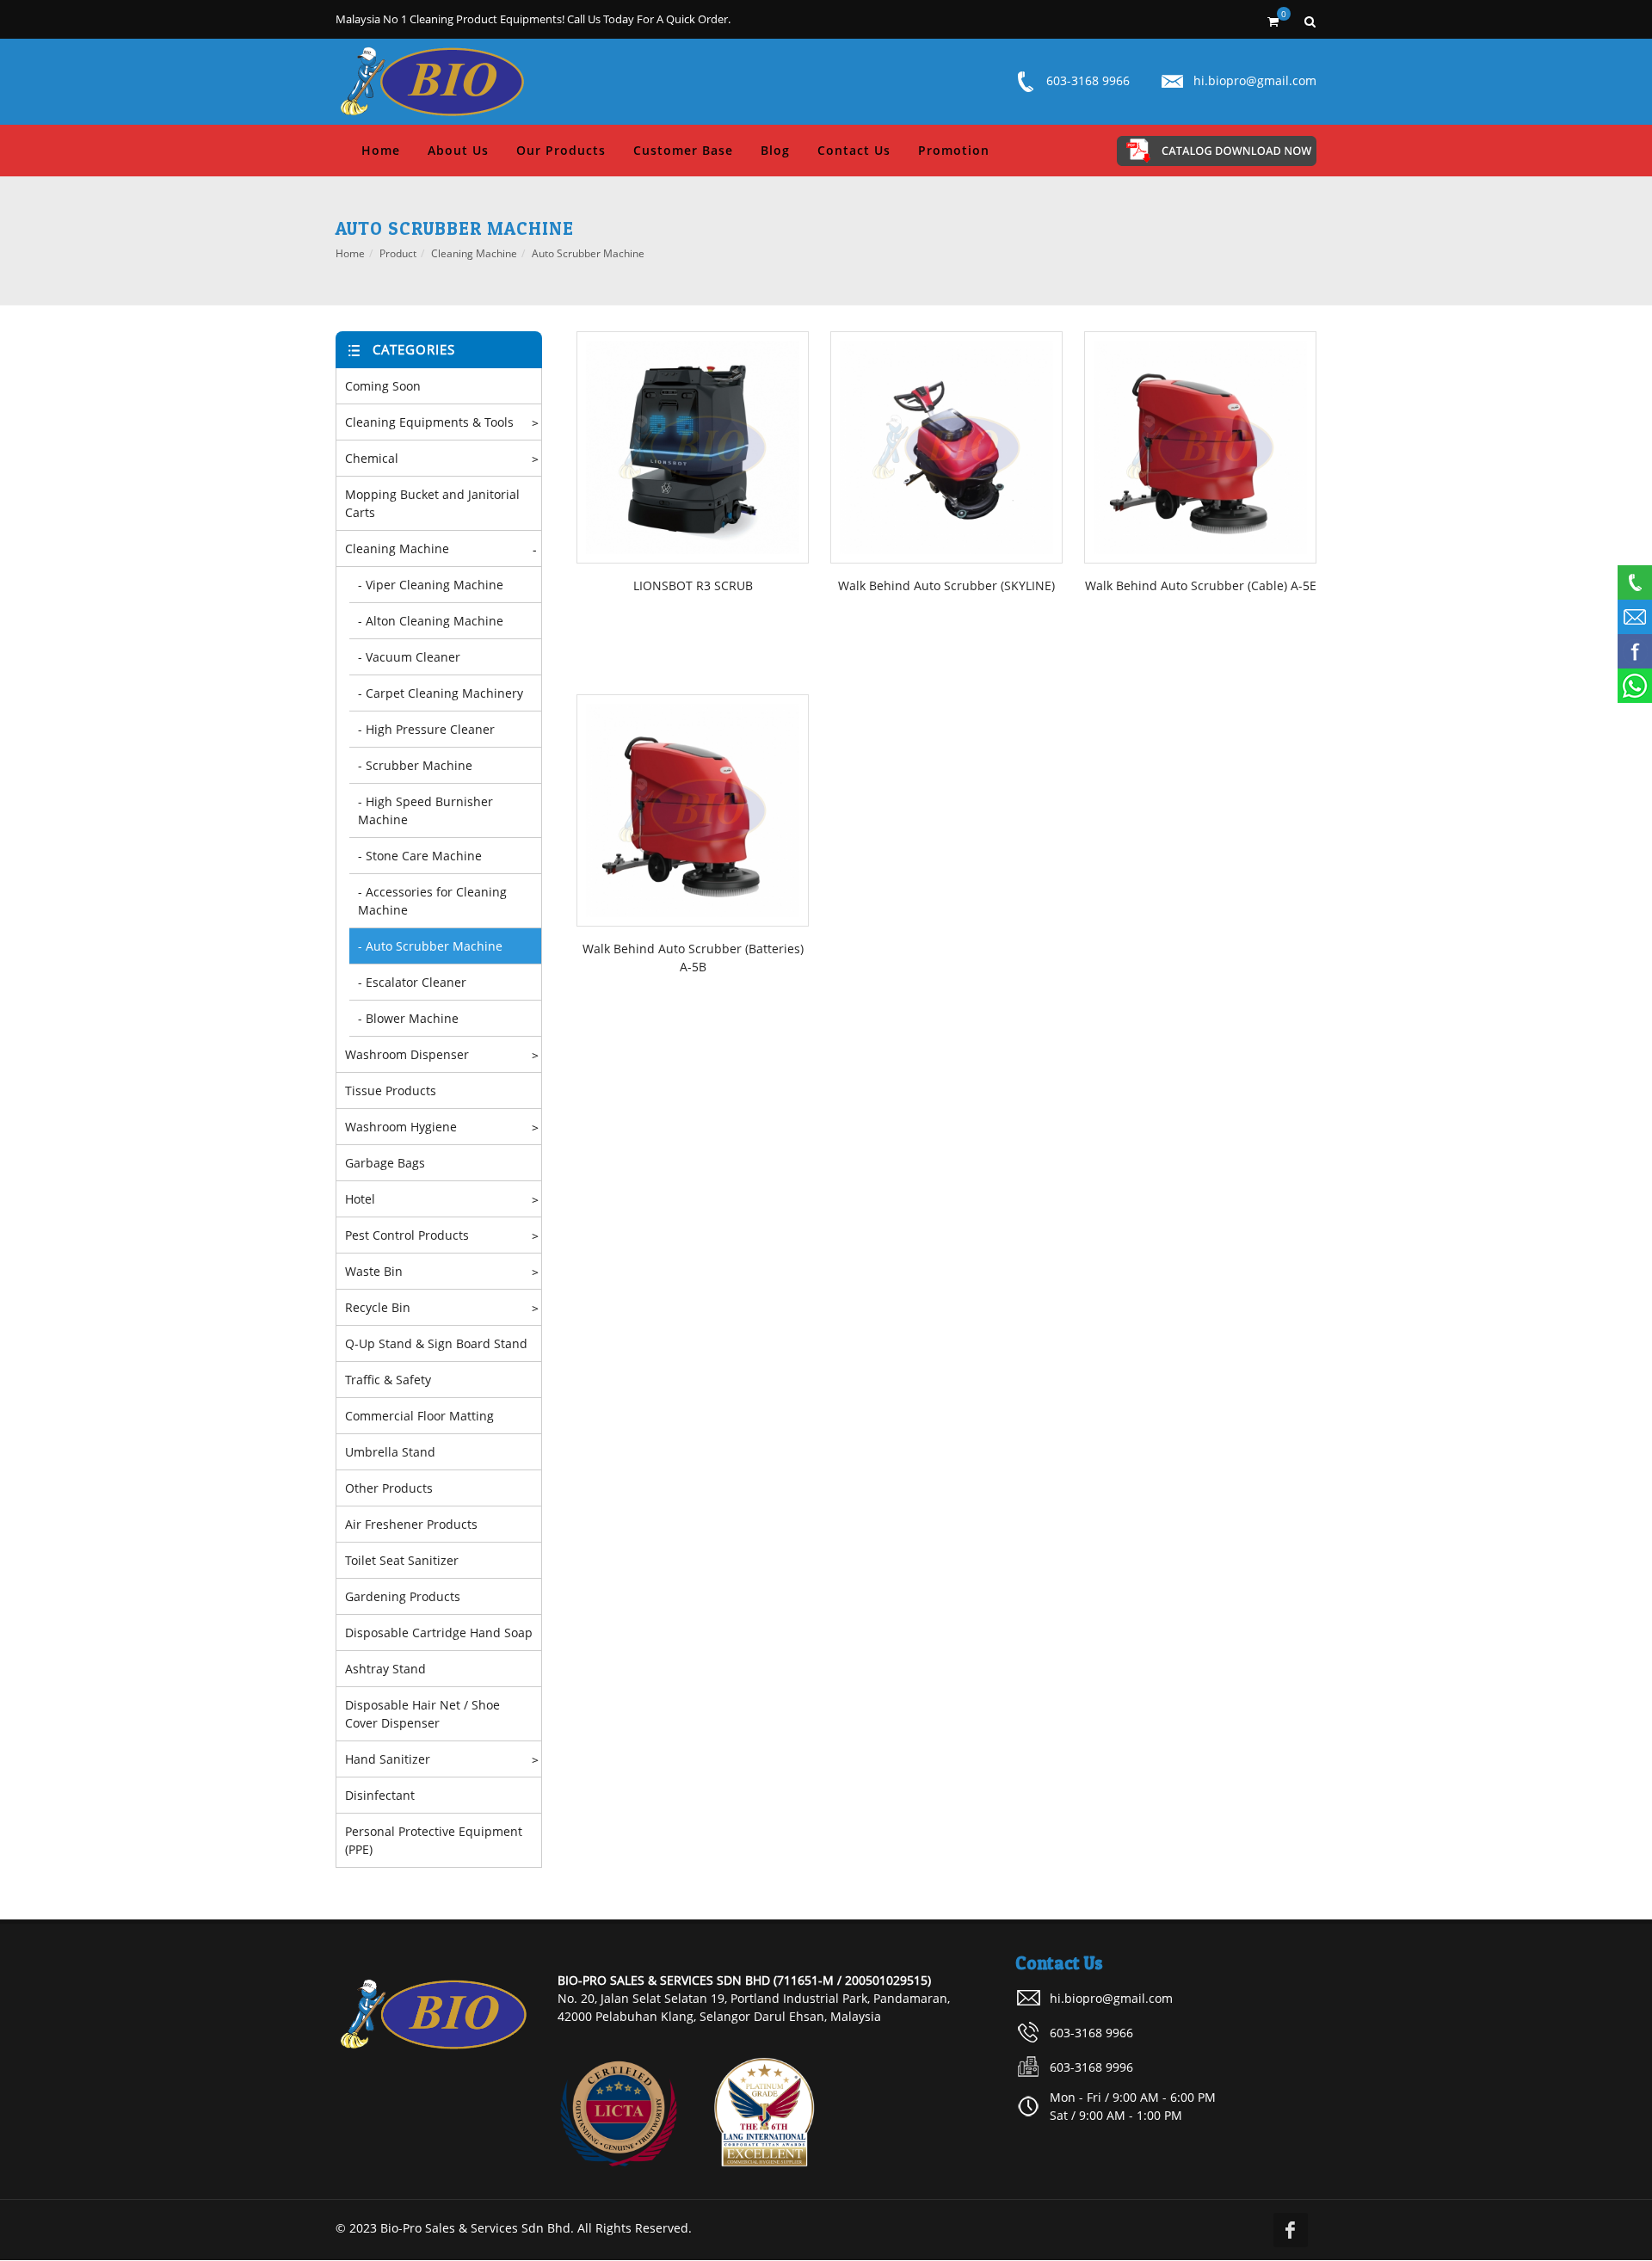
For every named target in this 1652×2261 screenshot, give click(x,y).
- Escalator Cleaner (412, 982)
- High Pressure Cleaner (426, 729)
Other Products (389, 1488)
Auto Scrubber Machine (588, 253)
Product (398, 253)
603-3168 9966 (1088, 80)
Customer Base (683, 150)
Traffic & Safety (388, 1380)
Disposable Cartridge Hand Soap (439, 1633)
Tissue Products (391, 1090)
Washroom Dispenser (407, 1054)
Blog (775, 150)
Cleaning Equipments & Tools (429, 422)
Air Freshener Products (411, 1524)
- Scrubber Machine (415, 765)
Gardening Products (403, 1596)
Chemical (372, 458)
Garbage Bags (385, 1163)
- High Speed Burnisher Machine (425, 810)
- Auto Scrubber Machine (430, 946)
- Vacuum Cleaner (409, 657)
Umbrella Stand (390, 1452)
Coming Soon (383, 386)
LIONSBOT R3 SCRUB (693, 585)
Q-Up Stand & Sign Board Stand (436, 1343)
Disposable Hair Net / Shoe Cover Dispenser (422, 1714)
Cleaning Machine (474, 253)
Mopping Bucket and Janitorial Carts (432, 503)
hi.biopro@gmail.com (1255, 80)
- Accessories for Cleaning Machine (432, 901)
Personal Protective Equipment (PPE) (434, 1840)
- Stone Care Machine (420, 856)
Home (381, 150)
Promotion (954, 150)
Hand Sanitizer (388, 1759)
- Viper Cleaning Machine (431, 585)
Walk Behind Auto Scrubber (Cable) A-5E (1201, 585)
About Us (458, 150)
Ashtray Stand (385, 1669)
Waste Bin (374, 1271)
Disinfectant (380, 1795)
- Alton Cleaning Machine (431, 621)
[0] (1273, 19)
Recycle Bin (378, 1307)
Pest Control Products (407, 1235)
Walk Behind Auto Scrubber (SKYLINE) (946, 585)
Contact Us (854, 150)
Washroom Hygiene (401, 1127)
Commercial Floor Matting (419, 1416)
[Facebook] (1291, 2230)
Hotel (360, 1199)
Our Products (561, 150)
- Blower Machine (408, 1018)
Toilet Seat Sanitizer (402, 1560)
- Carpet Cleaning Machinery (441, 693)
